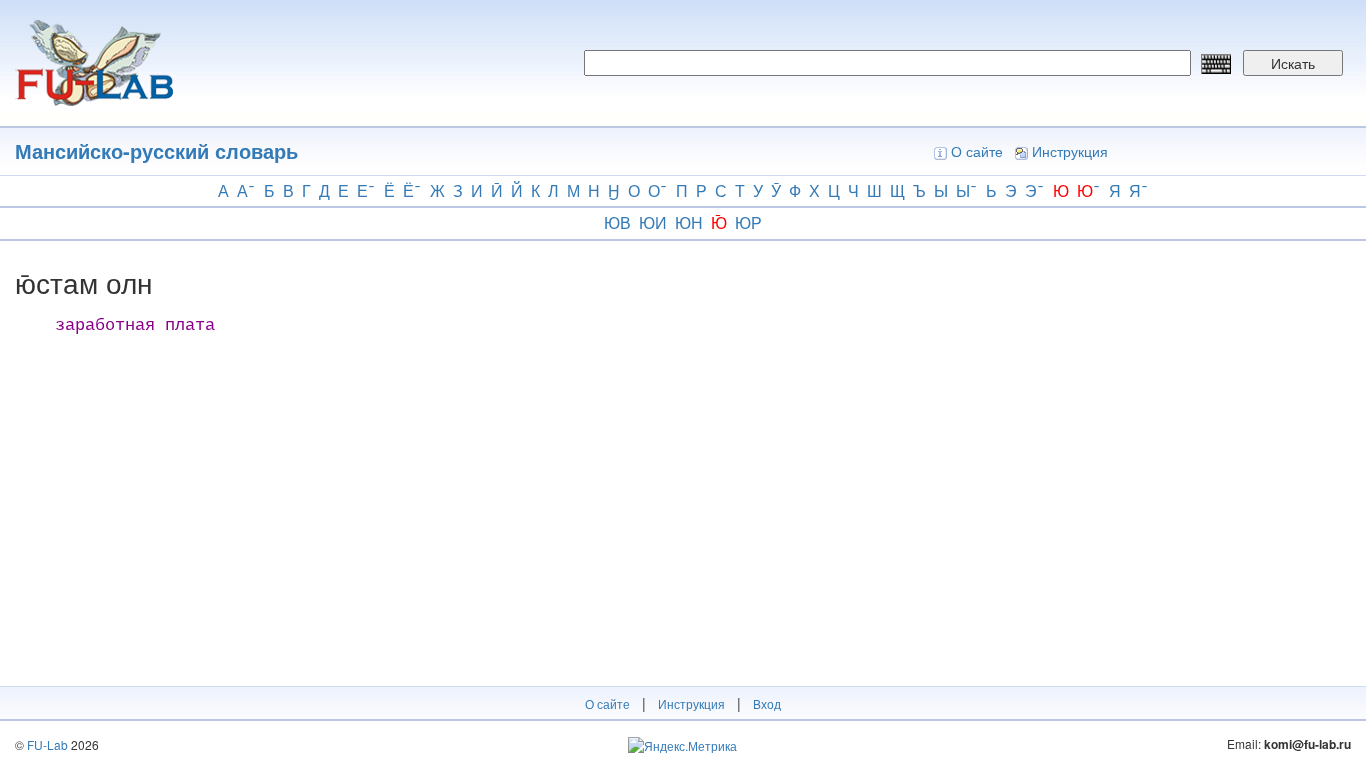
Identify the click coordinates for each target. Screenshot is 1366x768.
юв (617, 222)
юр (748, 222)
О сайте (977, 151)
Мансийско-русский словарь (156, 150)
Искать (1293, 63)
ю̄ (719, 222)
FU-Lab (47, 744)
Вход (767, 703)
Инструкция (1070, 151)
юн (689, 222)
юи (653, 222)
